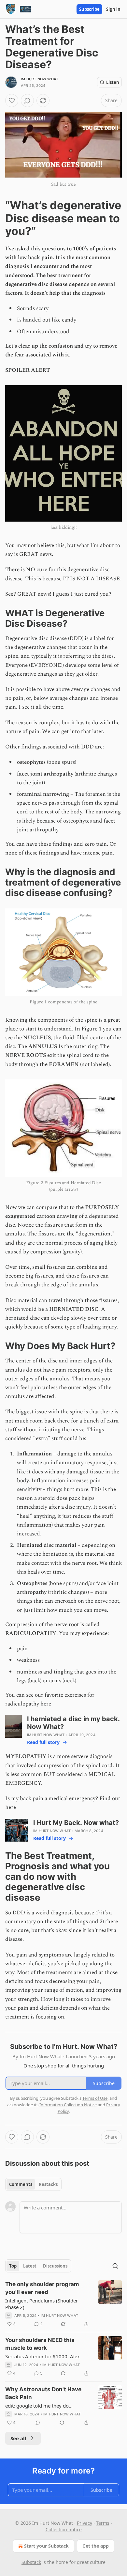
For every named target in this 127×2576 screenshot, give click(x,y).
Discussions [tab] (55, 2266)
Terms (103, 2523)
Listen (113, 82)
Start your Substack (46, 2546)
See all (18, 2438)
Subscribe (89, 9)
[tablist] (33, 2184)
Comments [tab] (21, 2184)
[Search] (115, 2266)
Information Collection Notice (68, 2105)
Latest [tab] (30, 2266)
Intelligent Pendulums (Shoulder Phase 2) (42, 2304)
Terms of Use (95, 2098)
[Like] (12, 101)
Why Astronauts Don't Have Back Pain (43, 2393)
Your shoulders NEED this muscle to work (40, 2344)
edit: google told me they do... (39, 2406)
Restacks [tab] (48, 2184)
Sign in (113, 9)
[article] (63, 2304)
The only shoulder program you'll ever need (42, 2288)
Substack (31, 2562)
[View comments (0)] (27, 101)
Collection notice (64, 2529)
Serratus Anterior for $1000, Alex (42, 2356)
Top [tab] (13, 2266)
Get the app (96, 2546)
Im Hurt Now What (40, 79)
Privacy (85, 2523)
